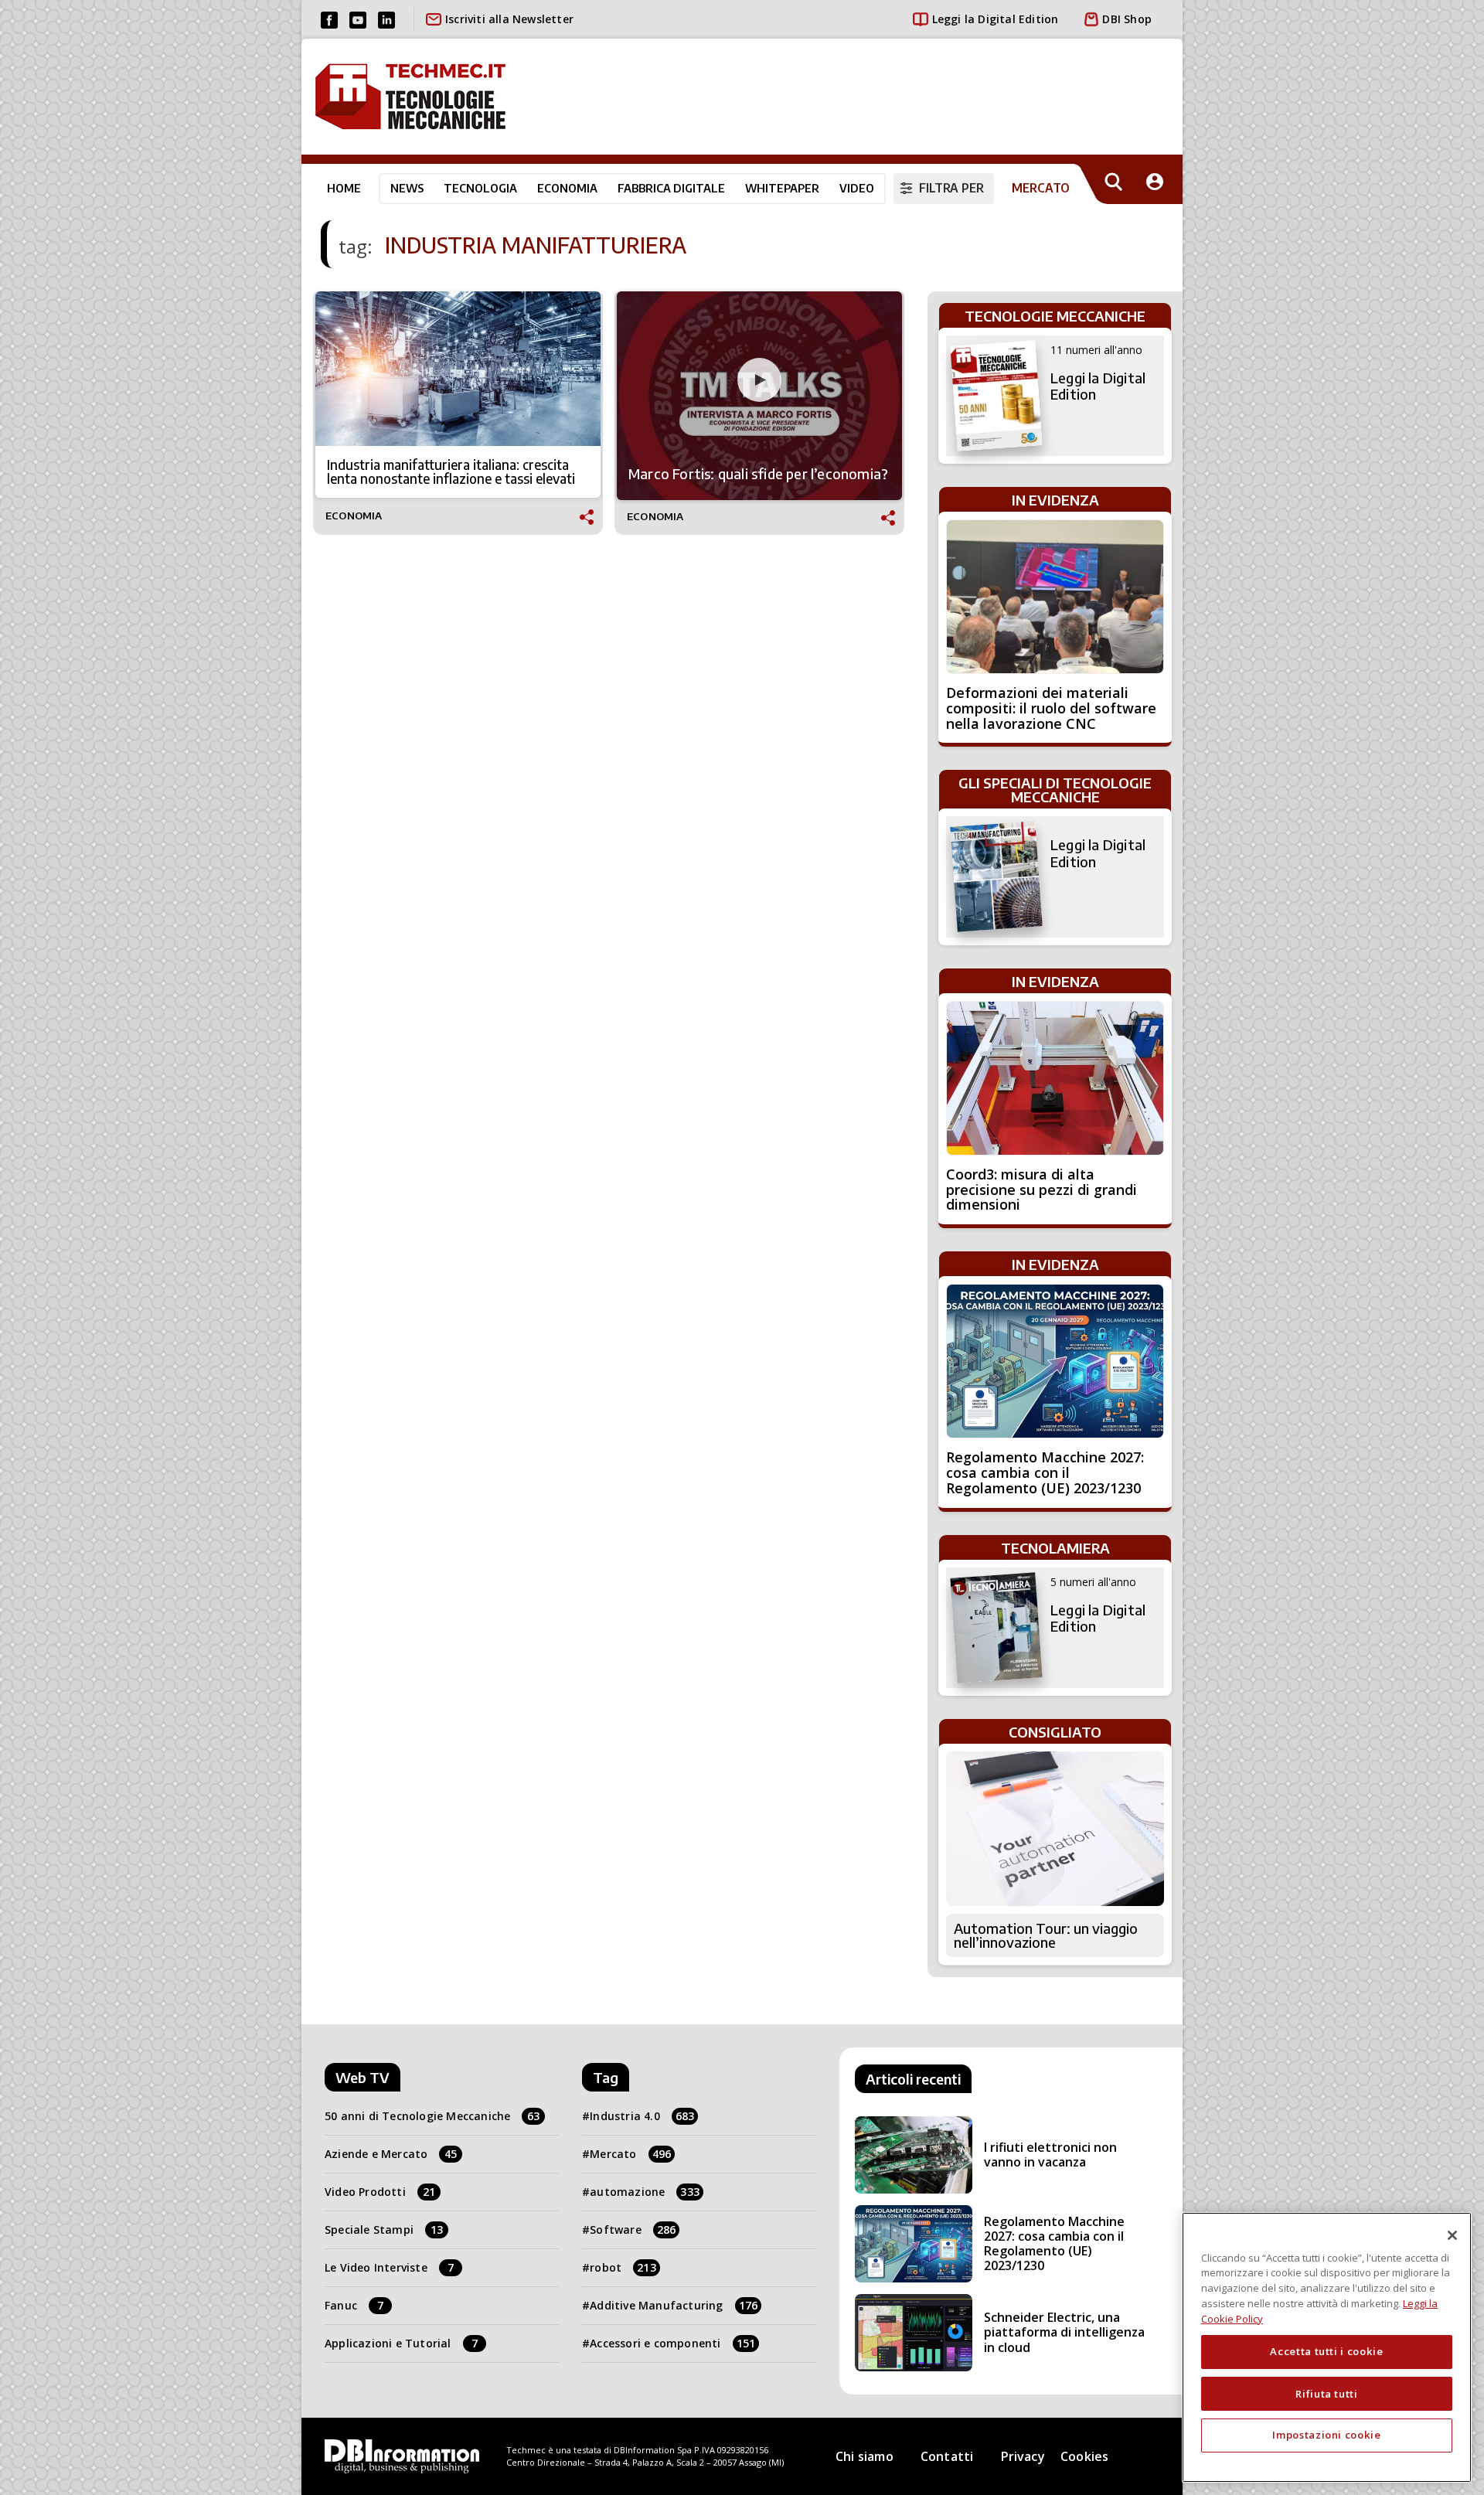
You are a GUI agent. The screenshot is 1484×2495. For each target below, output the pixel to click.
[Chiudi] (1452, 2235)
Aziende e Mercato (391, 2154)
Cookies (1084, 2456)
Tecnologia (480, 188)
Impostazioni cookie (1326, 2435)
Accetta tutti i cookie (1326, 2351)
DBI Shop (1127, 19)
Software (633, 2230)
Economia (567, 188)
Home (344, 188)
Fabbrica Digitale (671, 188)
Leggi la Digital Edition (996, 19)
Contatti (947, 2456)
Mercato (630, 2154)
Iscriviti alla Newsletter (509, 19)
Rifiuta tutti (1327, 2393)
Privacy (1023, 2456)
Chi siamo (865, 2456)
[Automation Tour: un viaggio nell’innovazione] (1055, 1829)
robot (623, 2267)
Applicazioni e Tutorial (401, 2343)
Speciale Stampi (384, 2230)
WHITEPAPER (782, 188)
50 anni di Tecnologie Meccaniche (432, 2116)
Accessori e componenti (672, 2343)
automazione (645, 2192)
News (407, 188)
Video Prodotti (380, 2192)
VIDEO (857, 188)
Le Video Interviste (389, 2267)
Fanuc (354, 2305)
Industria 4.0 (642, 2116)
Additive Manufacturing (674, 2305)
